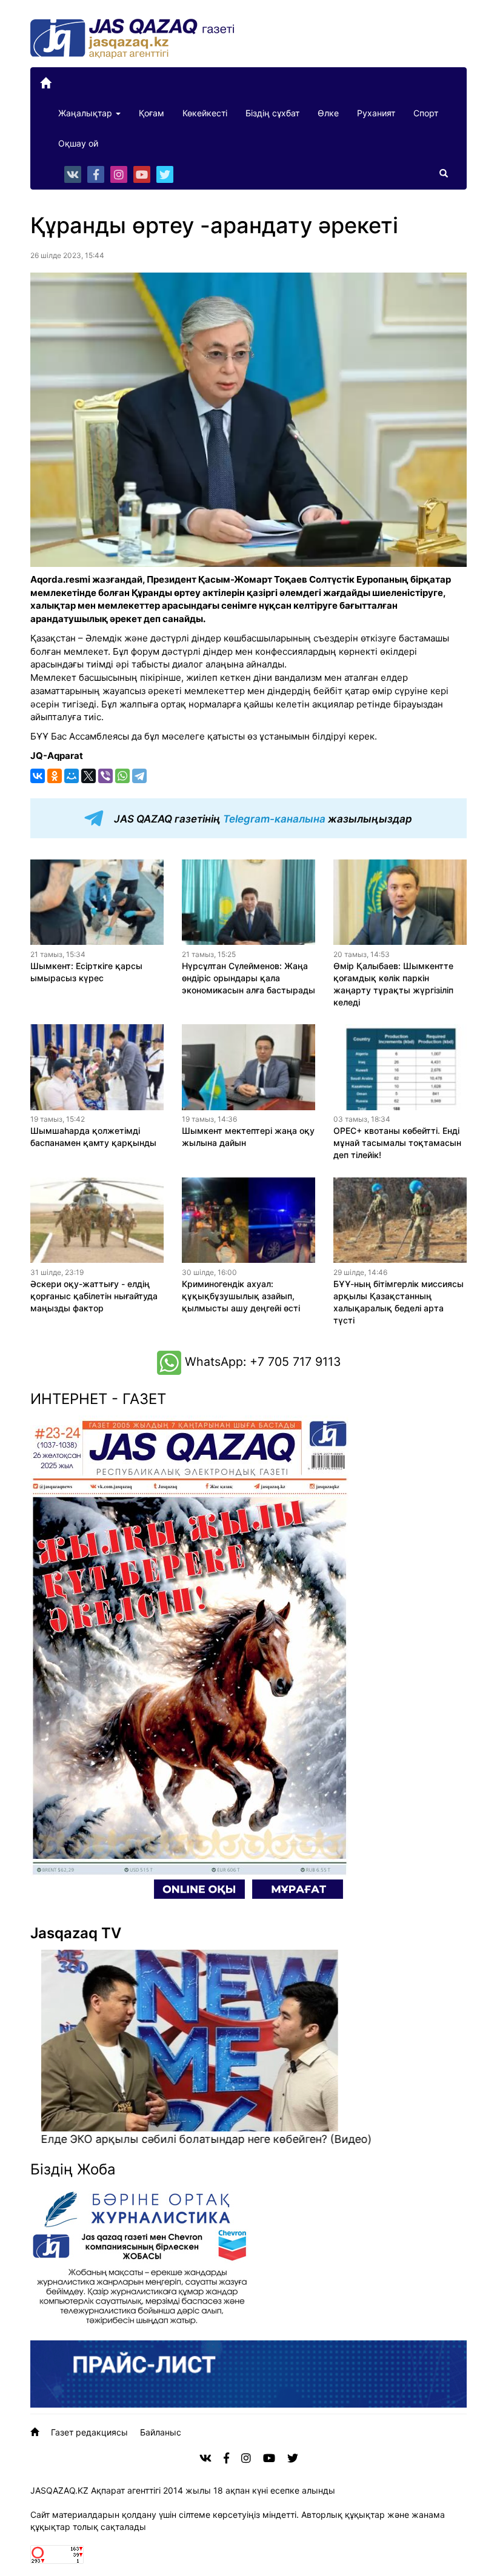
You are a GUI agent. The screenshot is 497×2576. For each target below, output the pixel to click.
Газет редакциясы (89, 2432)
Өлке (328, 113)
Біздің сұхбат (272, 113)
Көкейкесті (205, 113)
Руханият (376, 113)
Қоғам (152, 113)
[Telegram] (139, 776)
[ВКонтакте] (38, 776)
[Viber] (105, 776)
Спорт (426, 113)
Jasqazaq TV (76, 1933)
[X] (88, 776)
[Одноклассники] (55, 776)
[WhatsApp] (122, 776)
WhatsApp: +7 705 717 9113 (261, 1362)
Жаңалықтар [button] (86, 113)
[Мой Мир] (72, 776)
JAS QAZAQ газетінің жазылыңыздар (262, 819)
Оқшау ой (78, 143)
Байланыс (161, 2432)
